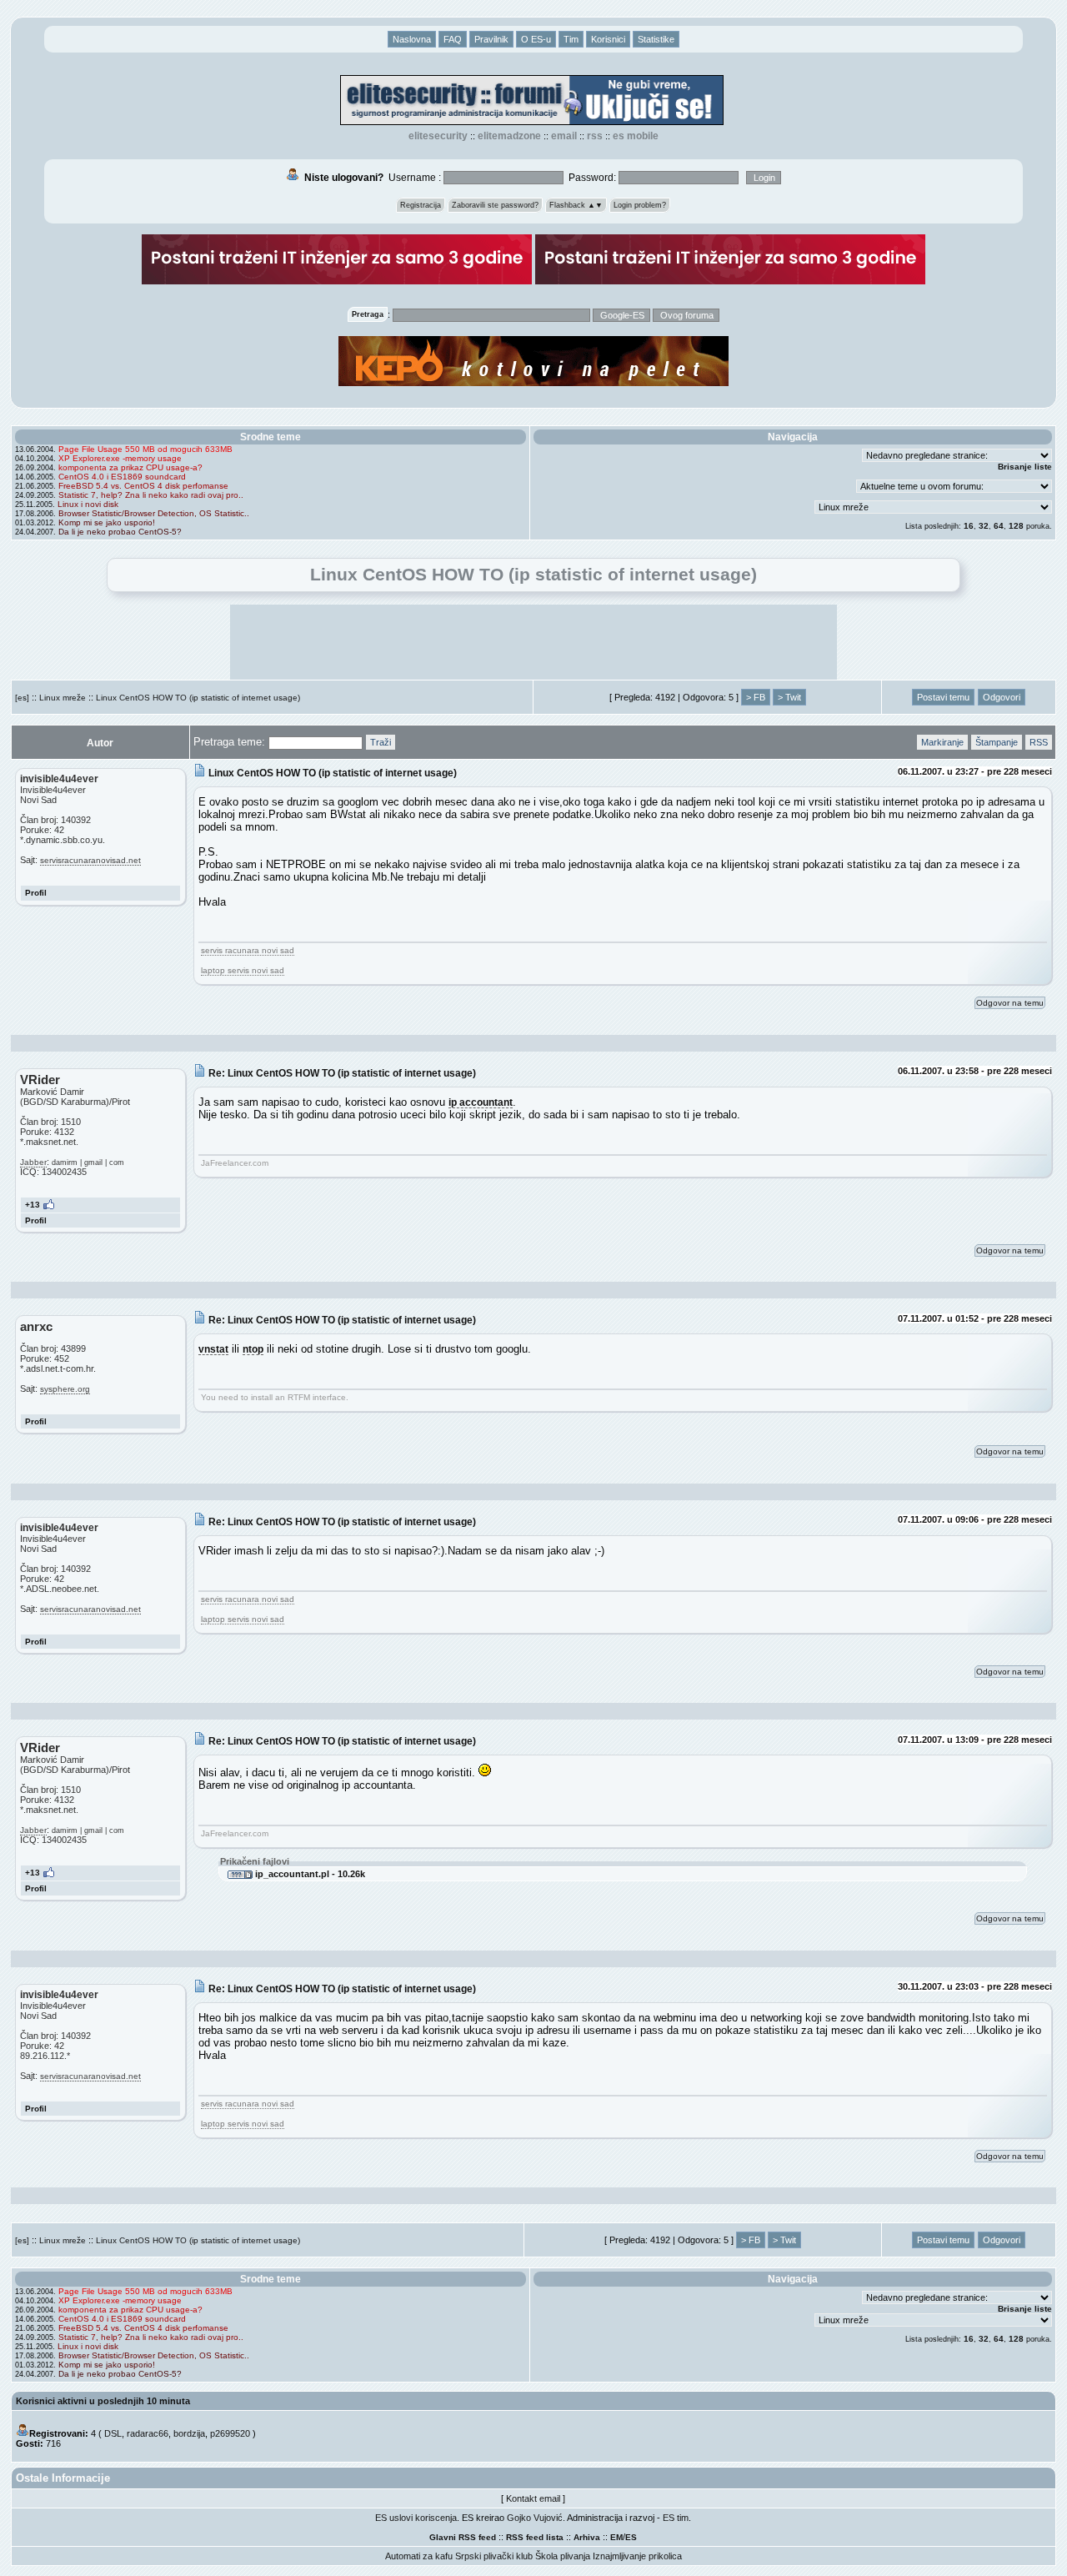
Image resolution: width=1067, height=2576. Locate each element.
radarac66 (148, 2433)
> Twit (789, 697)
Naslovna (412, 39)
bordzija (189, 2433)
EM (616, 2537)
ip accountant (481, 1102)
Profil (36, 893)
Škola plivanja (563, 2556)
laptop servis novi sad (243, 970)
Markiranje (942, 742)
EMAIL (564, 136)
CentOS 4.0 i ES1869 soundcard (122, 477)
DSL (113, 2433)
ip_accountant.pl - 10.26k (309, 1874)
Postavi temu (943, 697)
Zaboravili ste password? (495, 205)
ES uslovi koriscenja (416, 2518)
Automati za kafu (419, 2556)
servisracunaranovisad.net (90, 860)
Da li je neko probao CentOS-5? (120, 532)
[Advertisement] (533, 642)
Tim (571, 39)
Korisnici (608, 39)
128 (1016, 526)
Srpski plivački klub (494, 2556)
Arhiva (587, 2537)
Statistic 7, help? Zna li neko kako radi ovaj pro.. (151, 495)
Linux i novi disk (88, 504)
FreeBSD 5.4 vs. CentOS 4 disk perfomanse (143, 486)
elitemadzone (509, 136)
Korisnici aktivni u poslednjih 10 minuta (103, 2401)
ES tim (676, 2518)
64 (999, 526)
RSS (595, 136)
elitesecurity (438, 136)
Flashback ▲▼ (576, 205)
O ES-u (536, 39)
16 (969, 526)
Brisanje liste (1025, 467)
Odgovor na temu (1010, 1003)
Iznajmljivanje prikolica (637, 2556)
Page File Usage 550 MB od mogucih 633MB (145, 449)
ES (631, 2537)
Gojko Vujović (535, 2518)
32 (984, 526)
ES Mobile (636, 136)
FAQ (453, 39)
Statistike (656, 39)
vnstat (213, 1349)
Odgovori (1002, 697)
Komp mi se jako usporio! (107, 522)
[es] (22, 698)
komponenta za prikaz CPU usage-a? (130, 467)
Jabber (33, 1162)
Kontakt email (533, 2498)
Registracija (421, 205)
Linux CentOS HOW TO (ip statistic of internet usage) (198, 698)
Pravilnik (491, 39)
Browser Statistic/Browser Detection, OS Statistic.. (154, 513)
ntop (253, 1349)
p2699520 (230, 2433)
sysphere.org (65, 1389)
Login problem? (640, 205)
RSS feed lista (535, 2537)
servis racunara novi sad (248, 950)
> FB (756, 697)
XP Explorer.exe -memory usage (120, 458)
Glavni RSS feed (463, 2537)
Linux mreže (63, 698)
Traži (381, 742)
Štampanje (997, 742)
